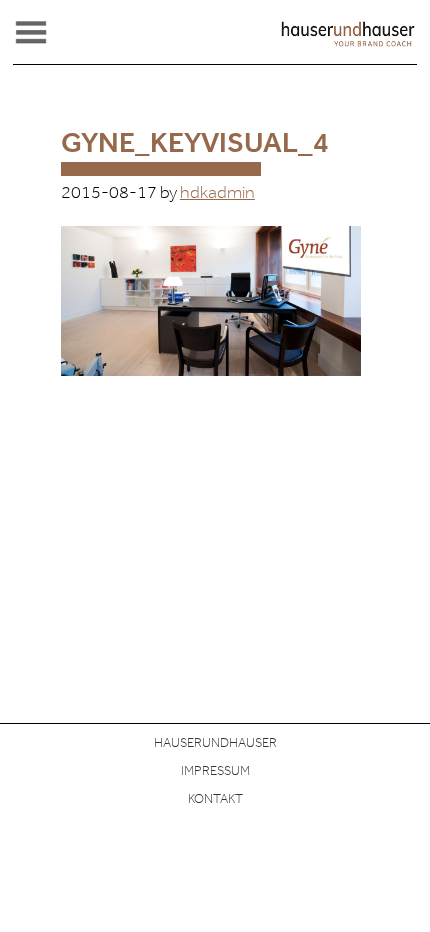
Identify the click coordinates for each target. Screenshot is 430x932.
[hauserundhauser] (348, 43)
